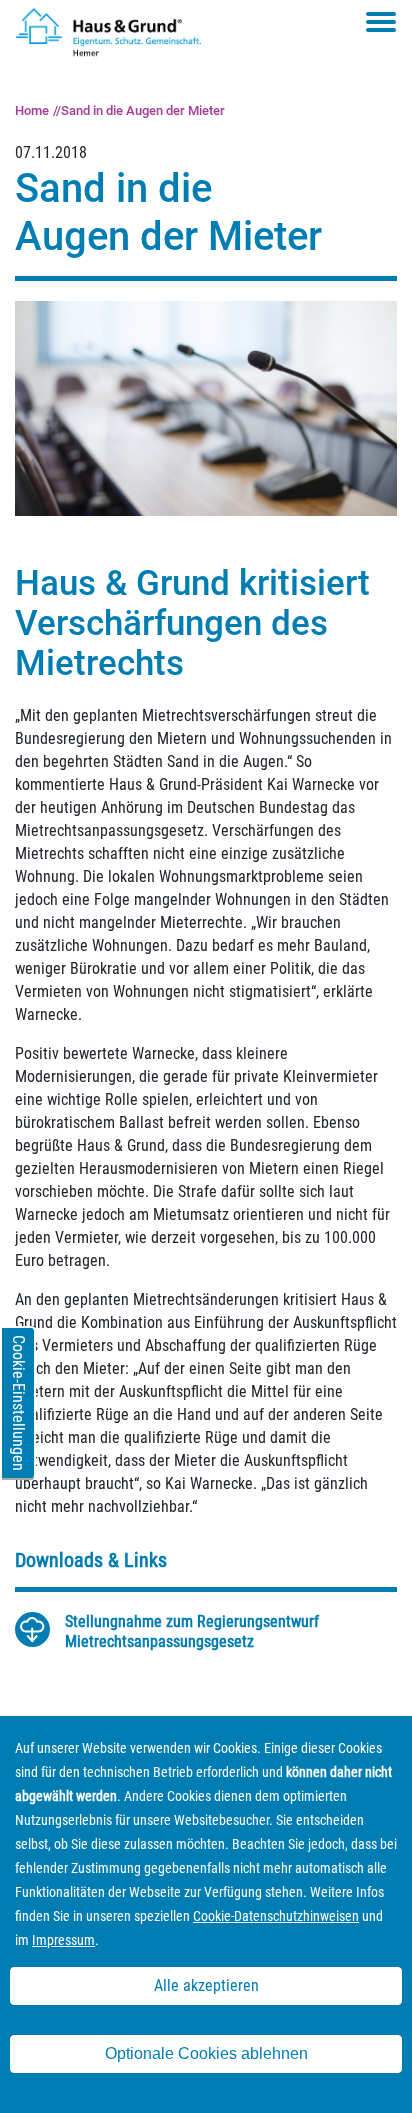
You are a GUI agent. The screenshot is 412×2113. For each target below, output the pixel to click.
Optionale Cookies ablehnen (206, 2053)
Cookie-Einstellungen (18, 1403)
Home (32, 110)
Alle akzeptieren (206, 1985)
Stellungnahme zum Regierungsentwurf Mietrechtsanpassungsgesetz (192, 1631)
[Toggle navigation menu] (381, 22)
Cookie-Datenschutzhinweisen (276, 1916)
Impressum (63, 1940)
